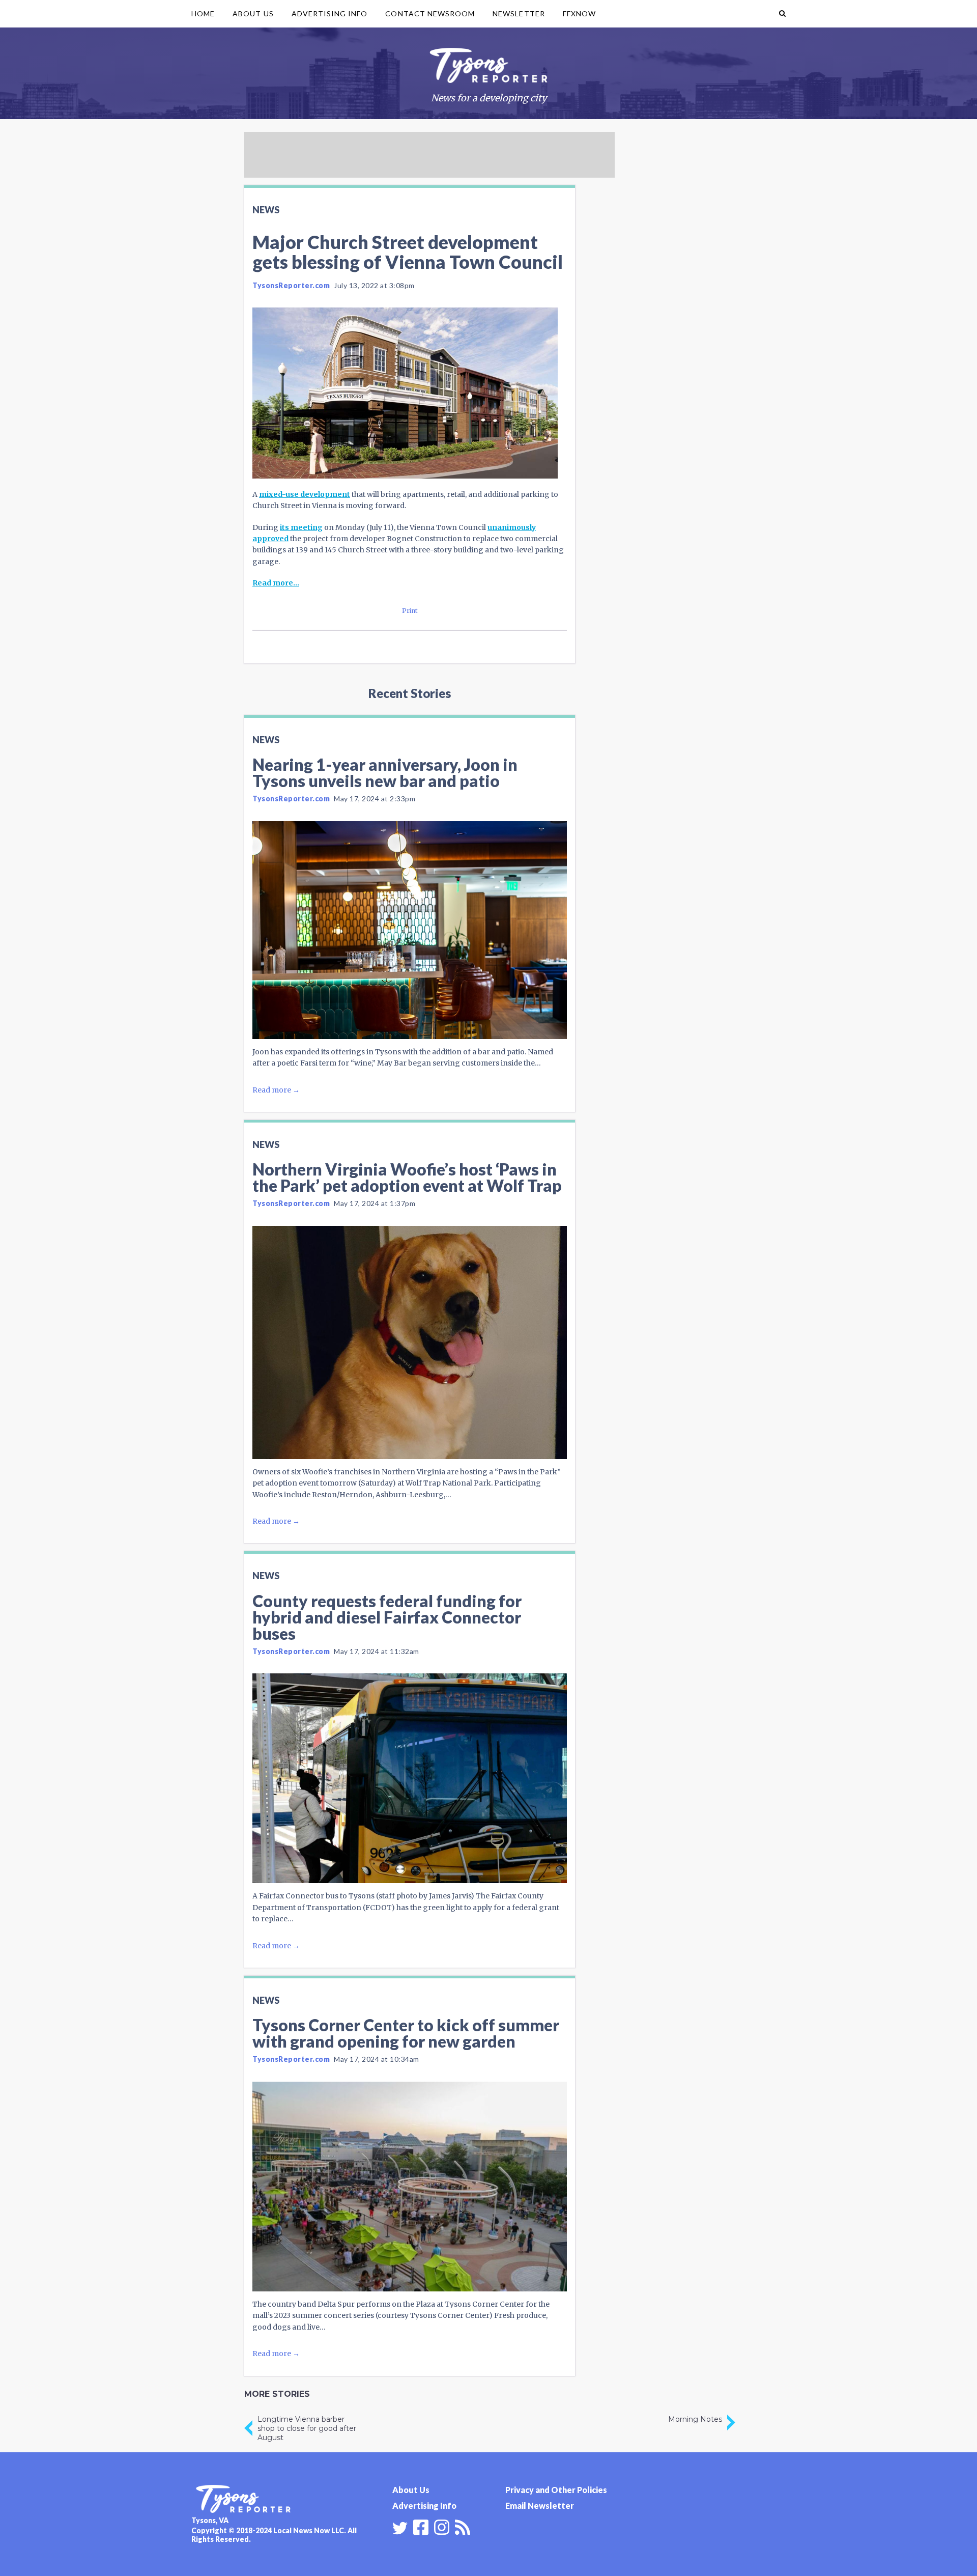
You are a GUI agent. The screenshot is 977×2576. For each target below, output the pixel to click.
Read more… (276, 583)
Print (410, 611)
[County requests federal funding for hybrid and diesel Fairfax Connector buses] (410, 1778)
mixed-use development (305, 494)
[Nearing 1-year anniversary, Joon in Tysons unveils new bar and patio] (410, 930)
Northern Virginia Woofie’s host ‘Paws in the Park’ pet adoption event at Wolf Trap (407, 1177)
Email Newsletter (540, 2505)
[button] (782, 14)
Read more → (276, 1090)
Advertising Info (330, 13)
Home (203, 13)
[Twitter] (400, 2528)
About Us (253, 13)
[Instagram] (442, 2526)
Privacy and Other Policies (556, 2490)
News (266, 210)
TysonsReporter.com (291, 285)
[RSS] (463, 2526)
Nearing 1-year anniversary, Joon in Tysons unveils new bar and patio (385, 773)
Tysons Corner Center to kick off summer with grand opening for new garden (406, 2033)
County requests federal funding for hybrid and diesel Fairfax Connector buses (387, 1617)
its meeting (301, 527)
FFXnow (579, 13)
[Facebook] (421, 2526)
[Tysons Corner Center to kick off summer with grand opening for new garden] (410, 2187)
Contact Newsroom (430, 13)
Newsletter (519, 13)
